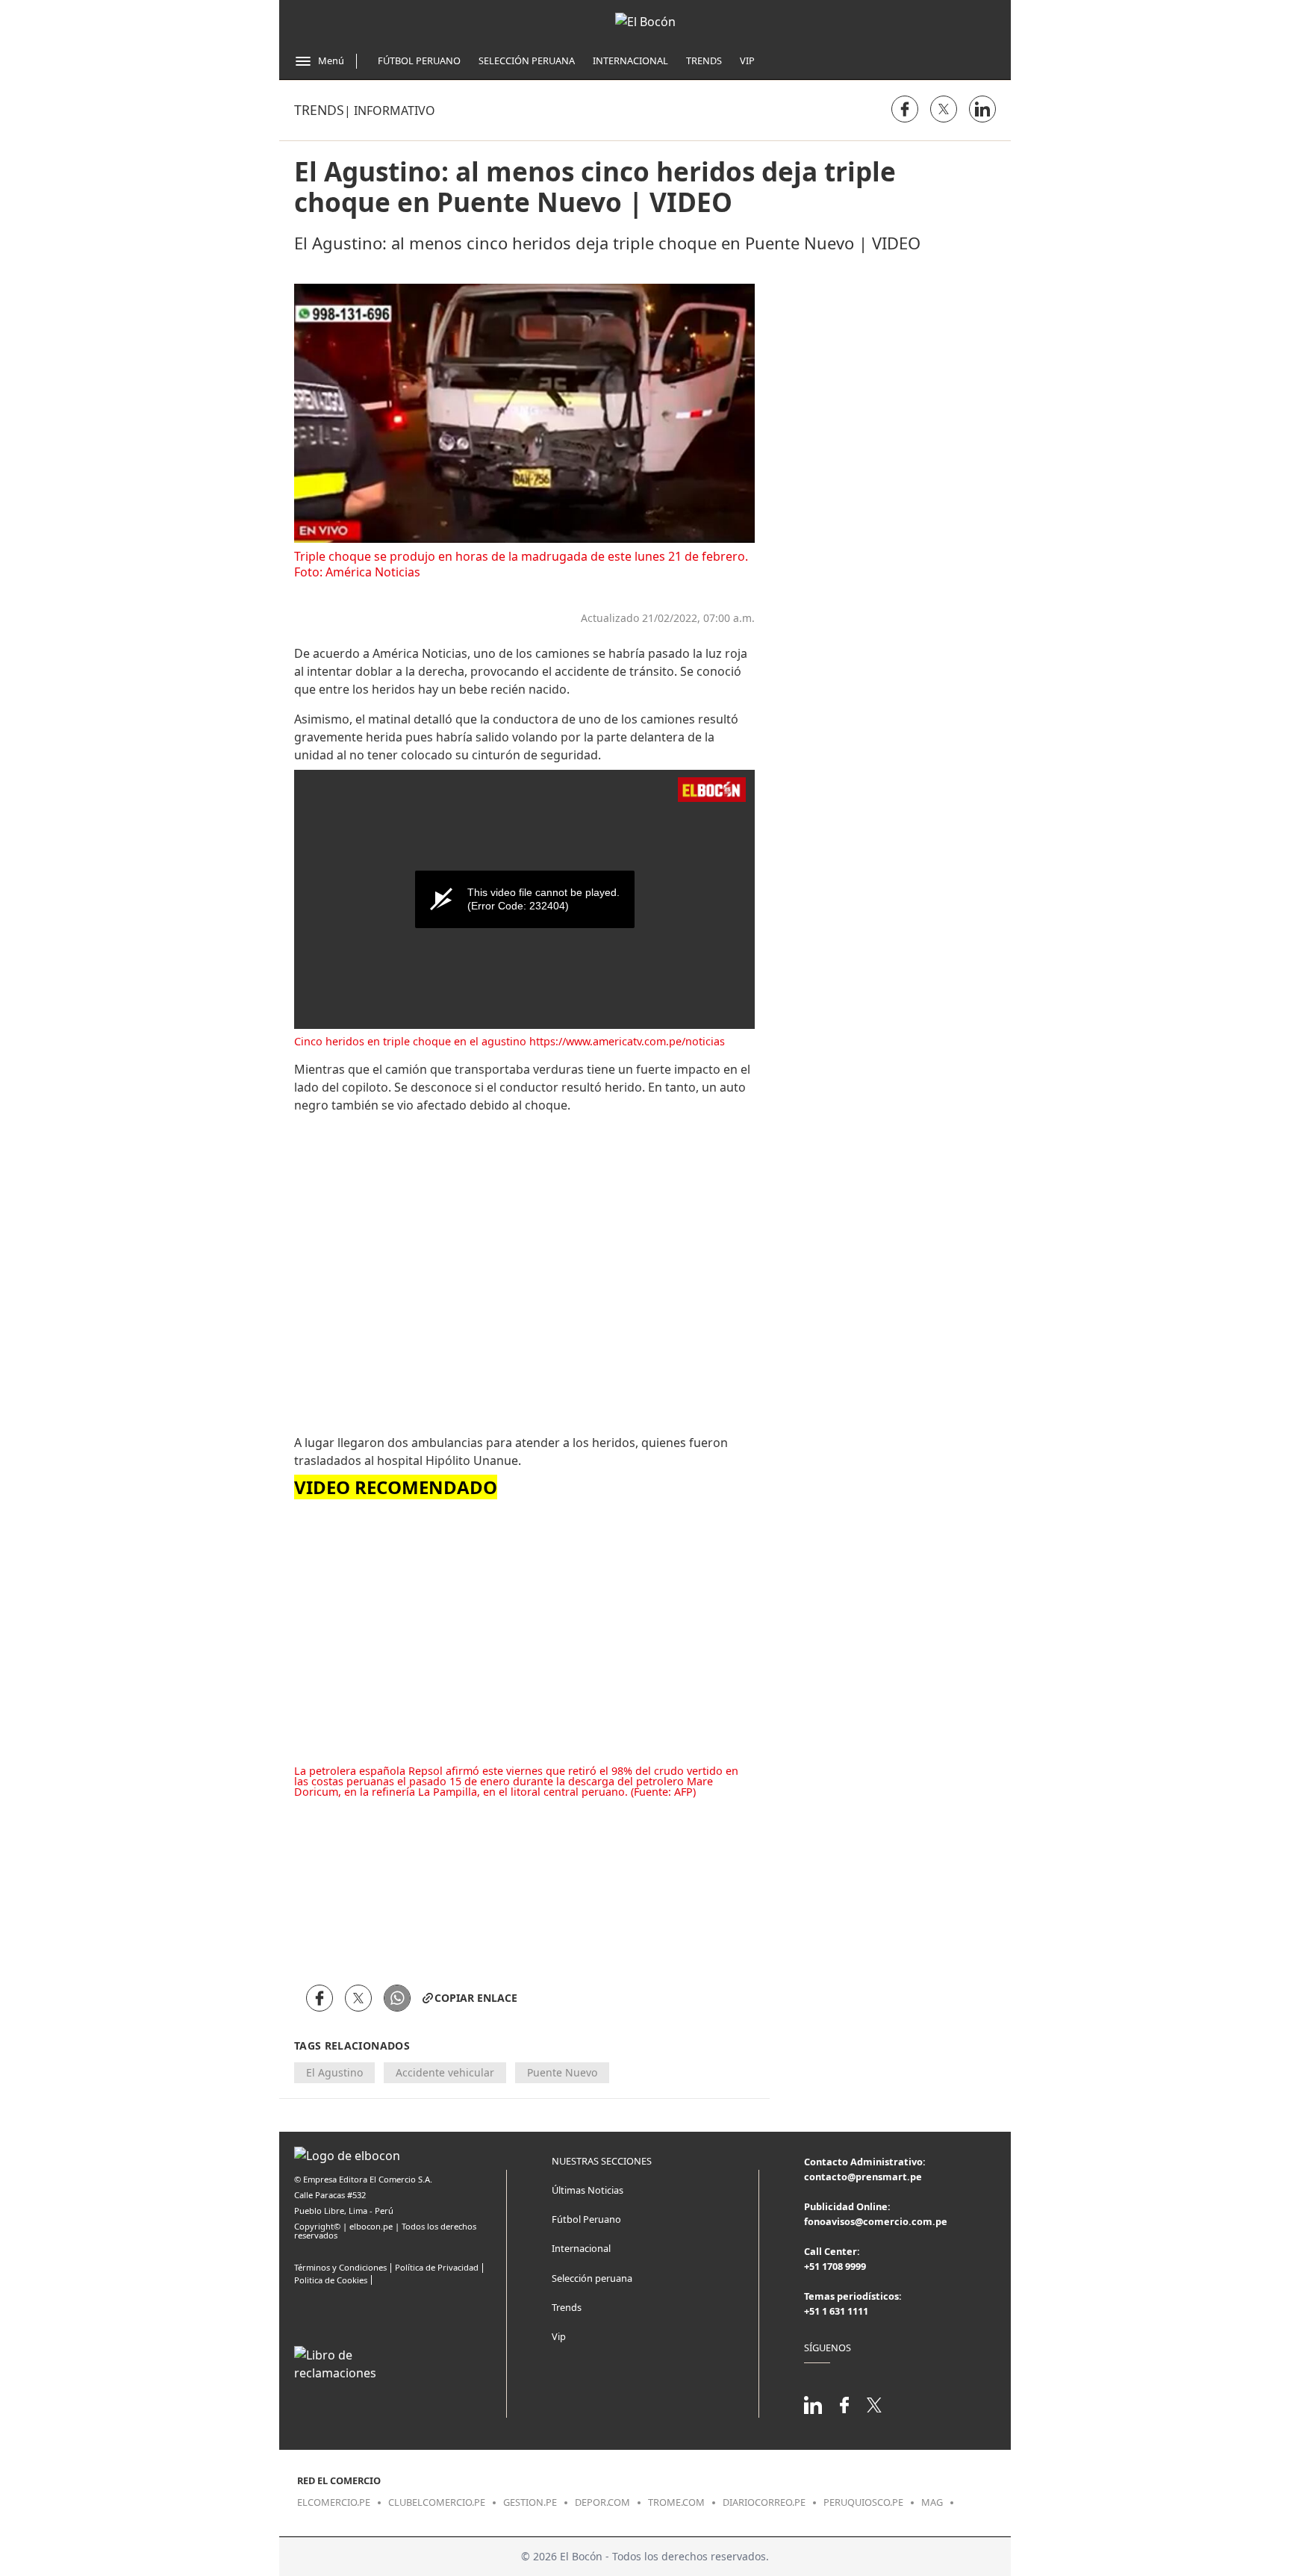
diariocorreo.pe (764, 2502)
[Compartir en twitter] (944, 109)
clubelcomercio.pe (437, 2502)
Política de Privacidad (437, 2267)
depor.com (602, 2502)
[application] (524, 899)
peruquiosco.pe (863, 2502)
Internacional (630, 60)
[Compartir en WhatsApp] (397, 1998)
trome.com (676, 2502)
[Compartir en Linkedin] (982, 109)
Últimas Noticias (588, 2190)
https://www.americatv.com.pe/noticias (627, 1041)
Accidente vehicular (445, 2072)
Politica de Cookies (331, 2280)
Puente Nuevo (562, 2072)
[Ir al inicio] (645, 22)
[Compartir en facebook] (905, 109)
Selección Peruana (527, 60)
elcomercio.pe (334, 2502)
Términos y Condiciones (340, 2267)
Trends (704, 60)
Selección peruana (592, 2278)
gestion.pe (530, 2502)
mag (932, 2502)
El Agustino (334, 2072)
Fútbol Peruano (419, 60)
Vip (747, 60)
